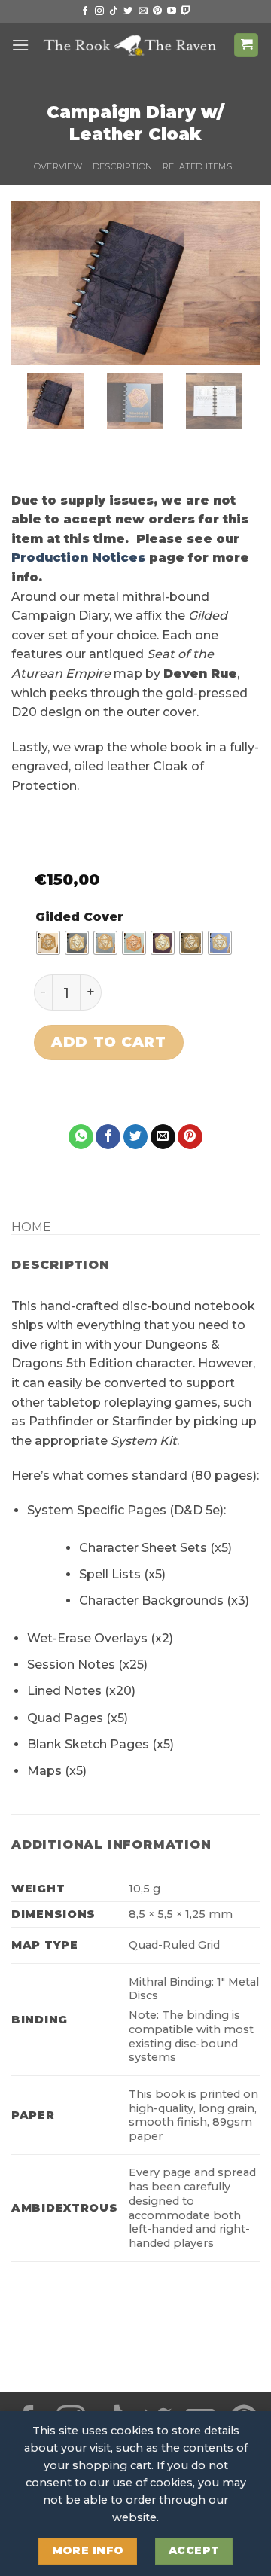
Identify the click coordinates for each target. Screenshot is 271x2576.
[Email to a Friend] (163, 1137)
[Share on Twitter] (136, 1137)
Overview (58, 166)
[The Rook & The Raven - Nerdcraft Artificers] (131, 46)
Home (31, 1227)
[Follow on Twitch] (186, 11)
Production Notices (78, 558)
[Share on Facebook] (108, 1137)
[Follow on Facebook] (85, 11)
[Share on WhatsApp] (81, 1137)
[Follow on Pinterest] (157, 11)
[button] (20, 45)
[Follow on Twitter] (128, 11)
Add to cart (108, 1042)
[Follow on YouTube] (172, 11)
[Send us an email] (143, 11)
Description (122, 166)
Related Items (197, 166)
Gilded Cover (79, 917)
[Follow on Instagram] (99, 11)
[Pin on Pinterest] (190, 1137)
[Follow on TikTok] (114, 11)
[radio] (48, 943)
